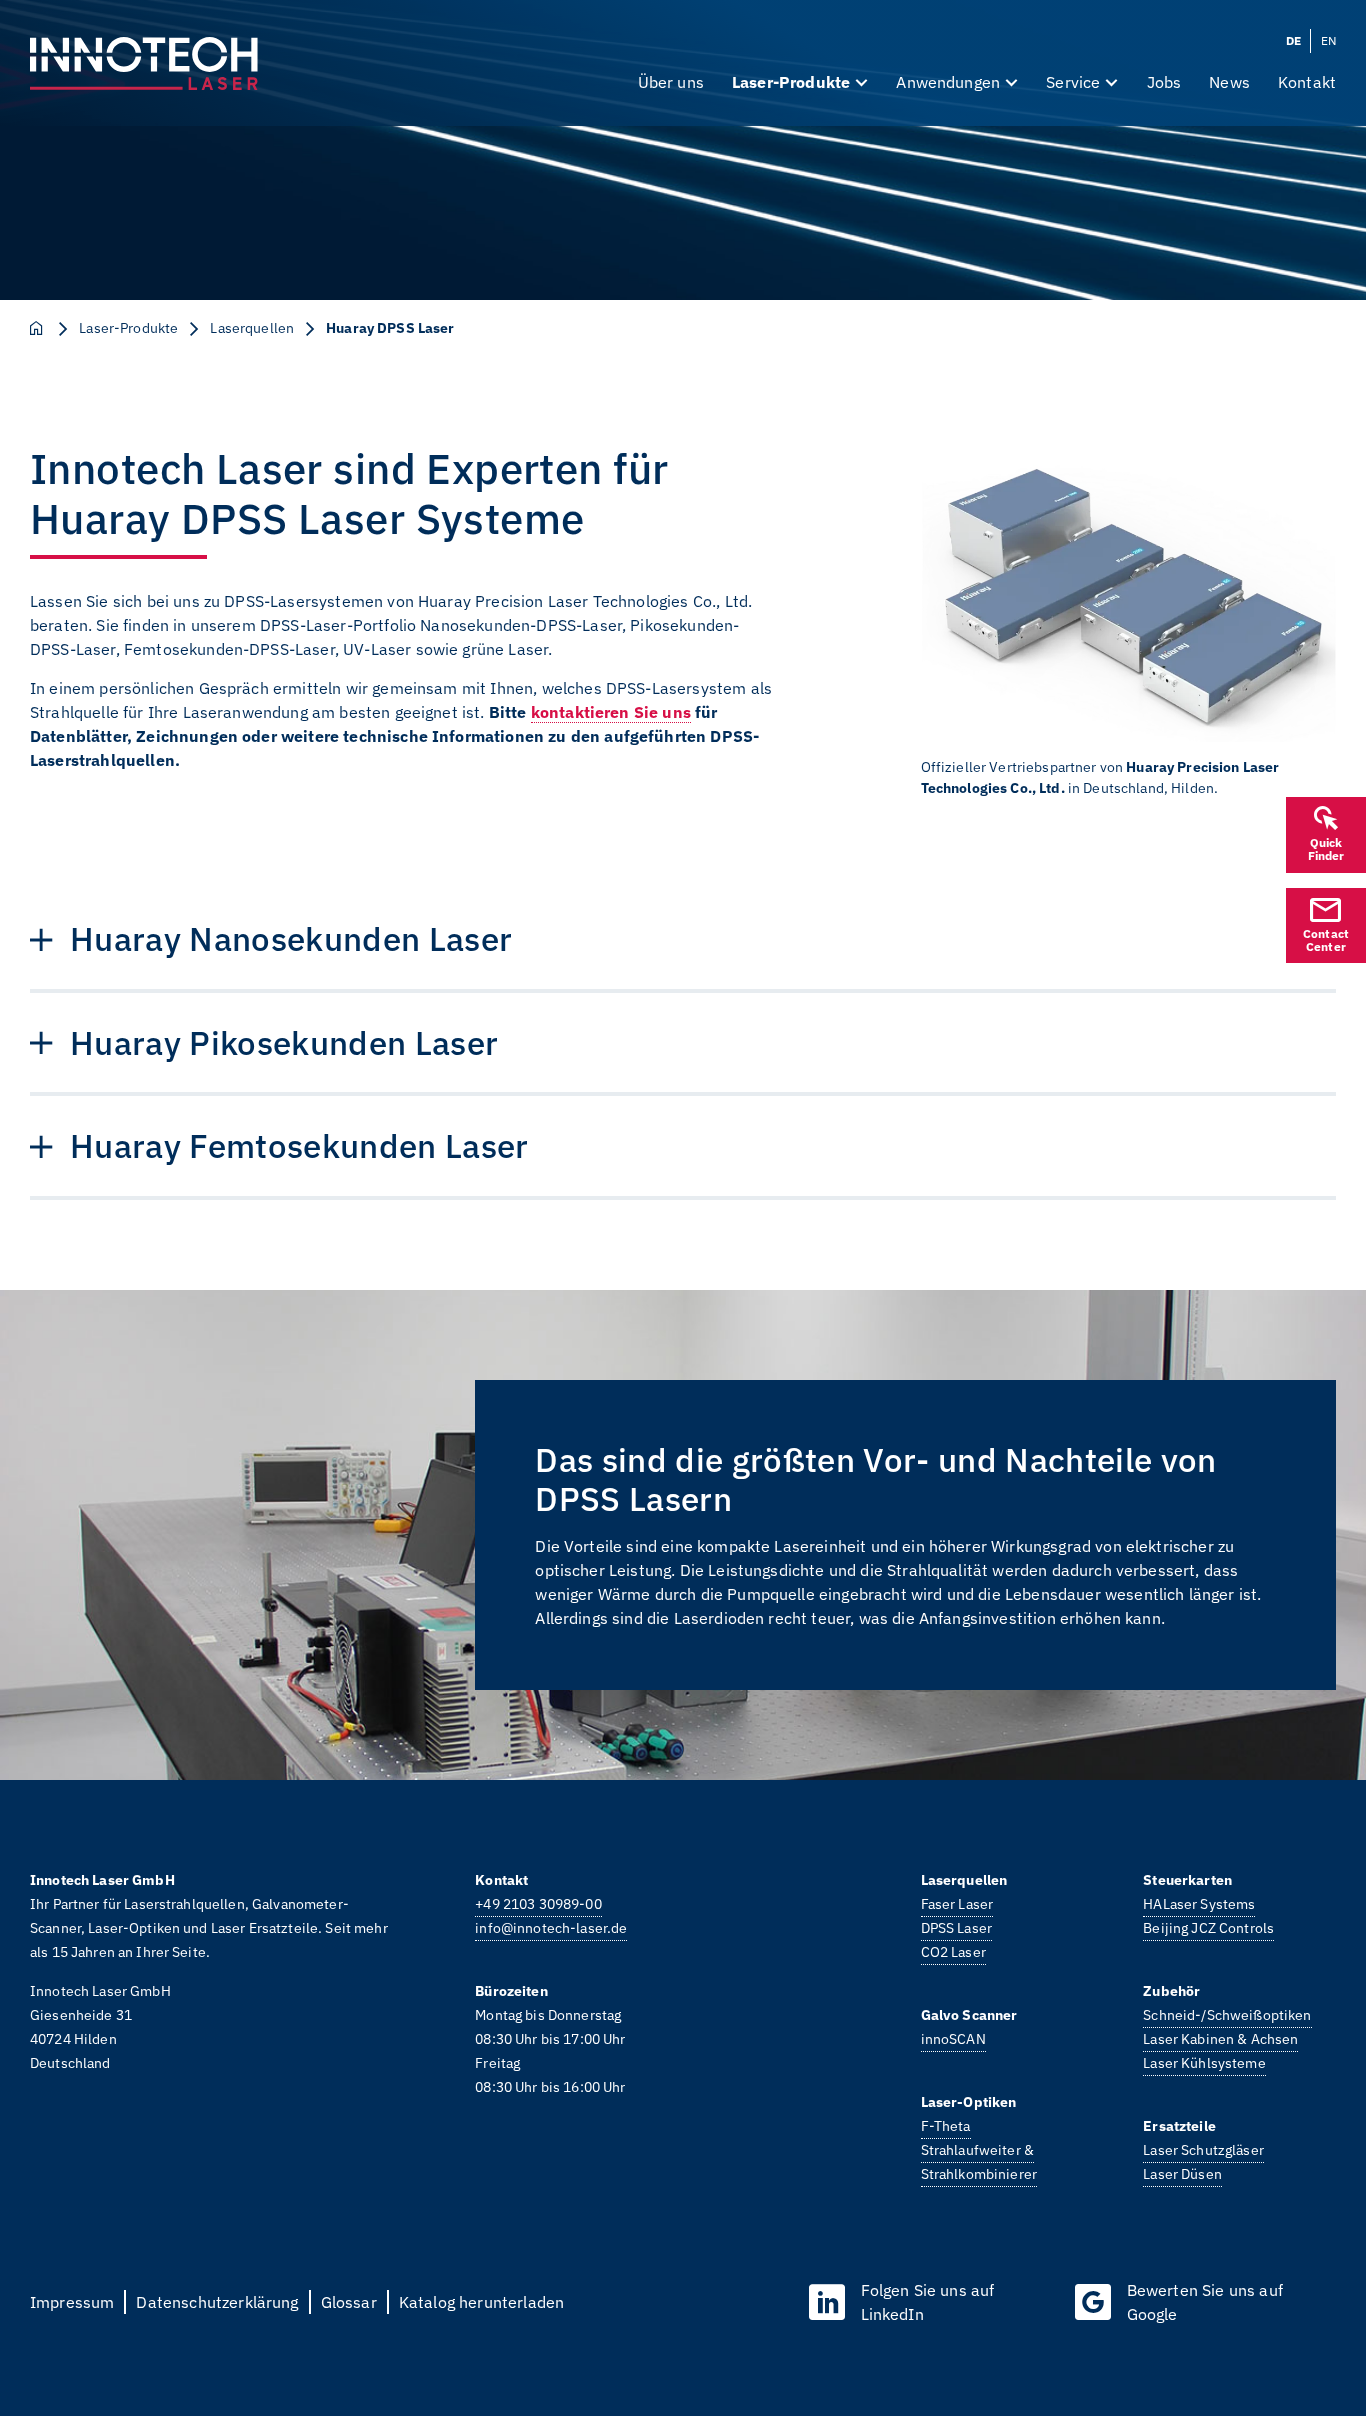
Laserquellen (252, 328)
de (1293, 40)
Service (1073, 82)
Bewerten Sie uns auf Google (1205, 2302)
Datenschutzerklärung (217, 2302)
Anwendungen (948, 82)
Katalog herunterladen (481, 2302)
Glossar (349, 2302)
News (1229, 82)
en (1328, 40)
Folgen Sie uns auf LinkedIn (928, 2302)
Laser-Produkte (791, 82)
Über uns (671, 82)
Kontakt (1307, 82)
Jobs (1164, 82)
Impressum (72, 2302)
